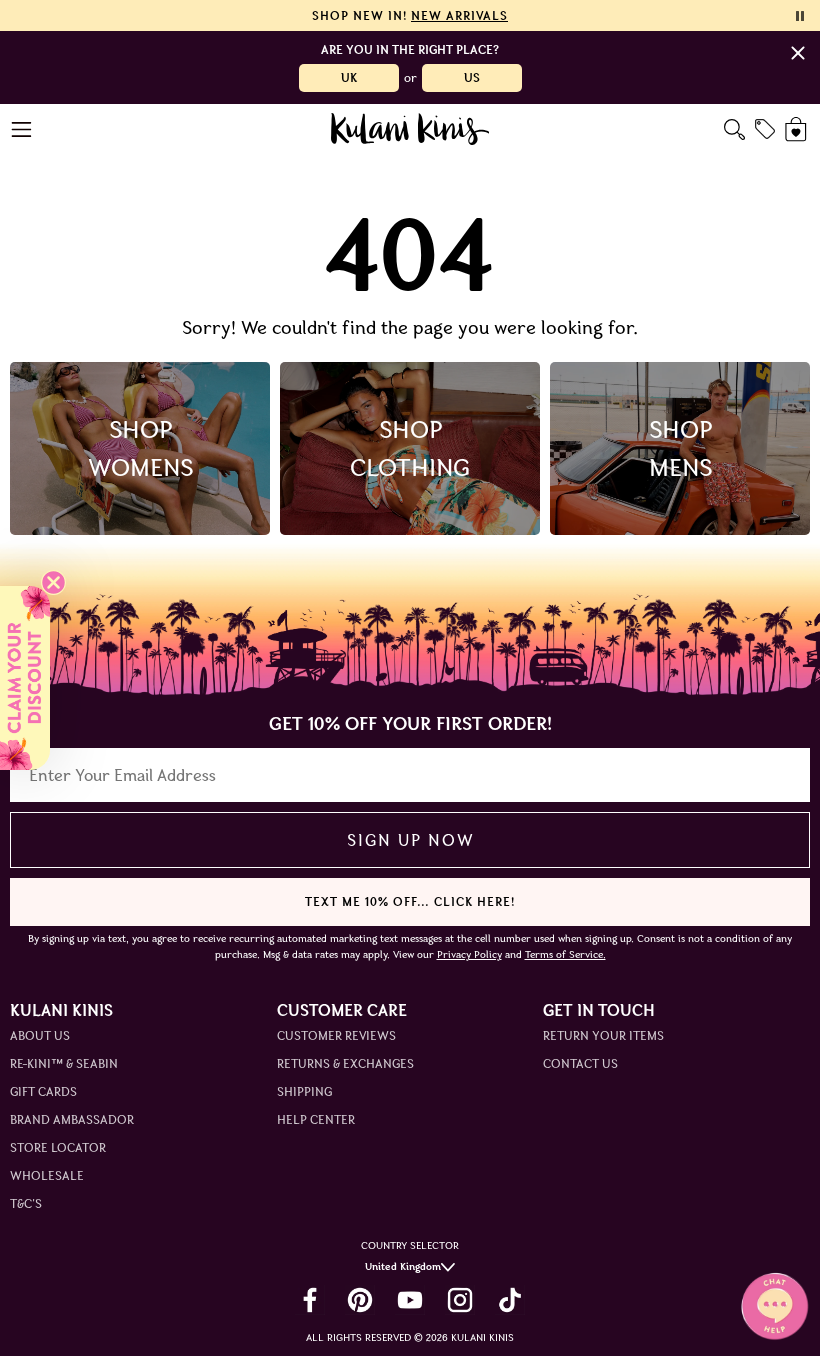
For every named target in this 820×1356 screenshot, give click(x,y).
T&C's (26, 1203)
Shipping (304, 1091)
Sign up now (410, 840)
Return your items (603, 1035)
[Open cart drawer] (797, 129)
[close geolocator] (798, 53)
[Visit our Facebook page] (310, 1300)
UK (349, 77)
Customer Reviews (336, 1035)
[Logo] (410, 129)
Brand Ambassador (72, 1119)
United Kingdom (403, 1266)
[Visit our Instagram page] (460, 1300)
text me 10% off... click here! (410, 901)
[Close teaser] (53, 582)
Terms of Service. (565, 954)
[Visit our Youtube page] (410, 1300)
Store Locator (58, 1147)
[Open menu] (22, 129)
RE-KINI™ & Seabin (64, 1063)
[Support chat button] (775, 1306)
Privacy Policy (469, 954)
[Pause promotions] (800, 16)
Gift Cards (43, 1091)
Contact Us (580, 1063)
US (472, 77)
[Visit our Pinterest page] (360, 1300)
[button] (25, 678)
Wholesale (47, 1175)
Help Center (316, 1119)
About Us (40, 1035)
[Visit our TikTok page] (510, 1300)
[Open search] (734, 129)
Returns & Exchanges (345, 1063)
